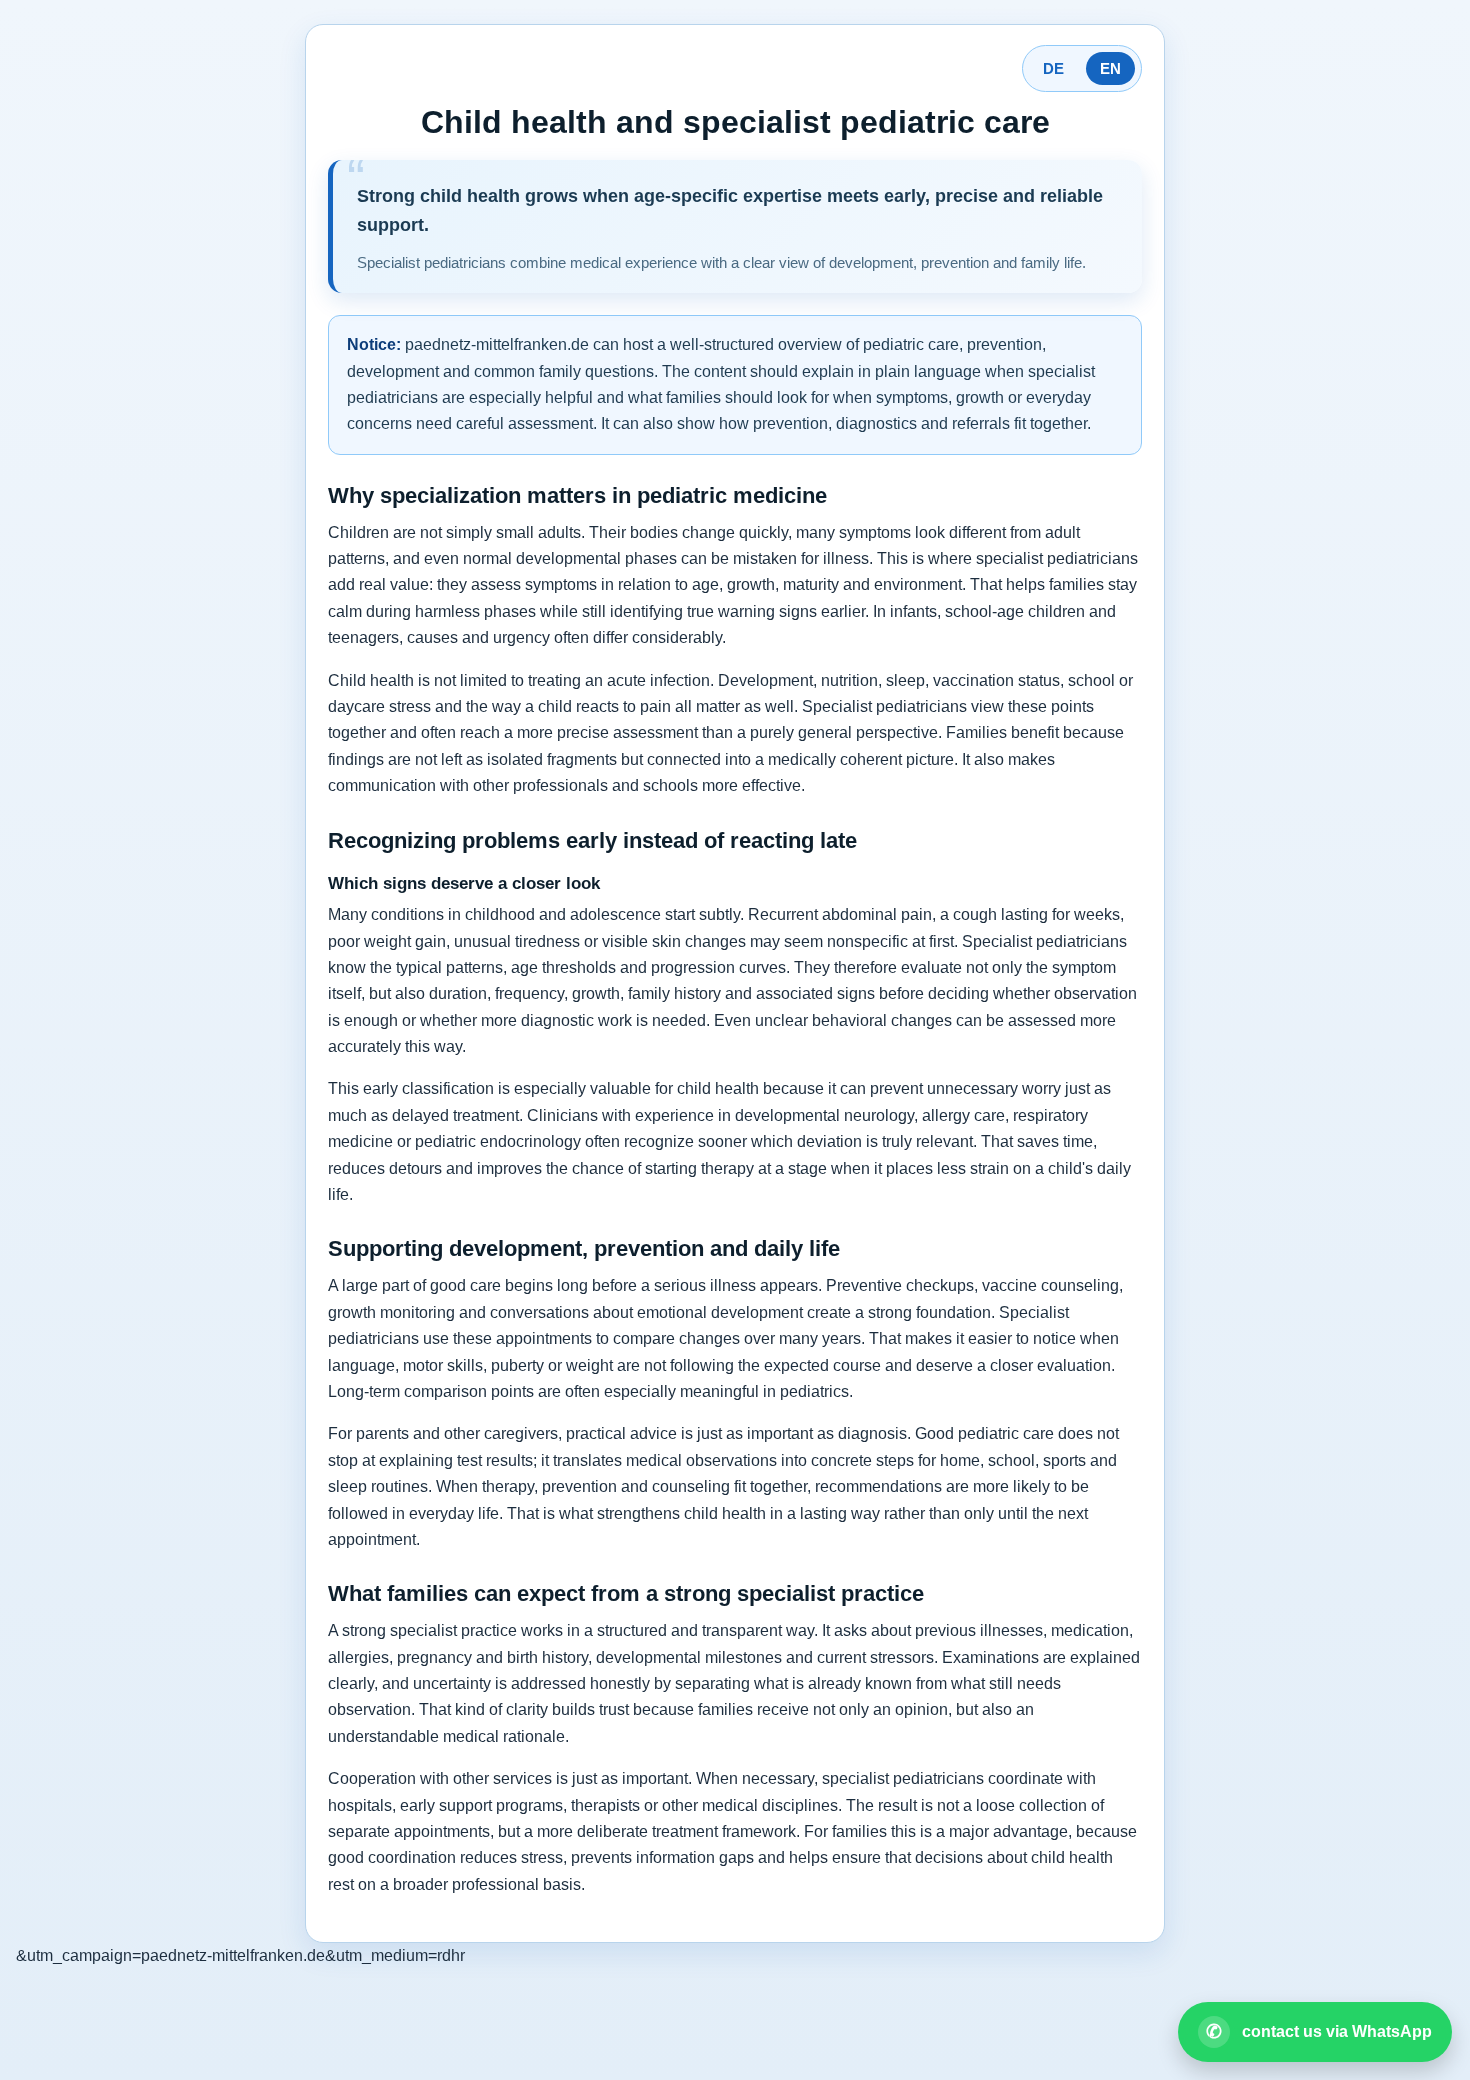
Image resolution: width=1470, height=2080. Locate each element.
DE (1053, 68)
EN (1110, 68)
